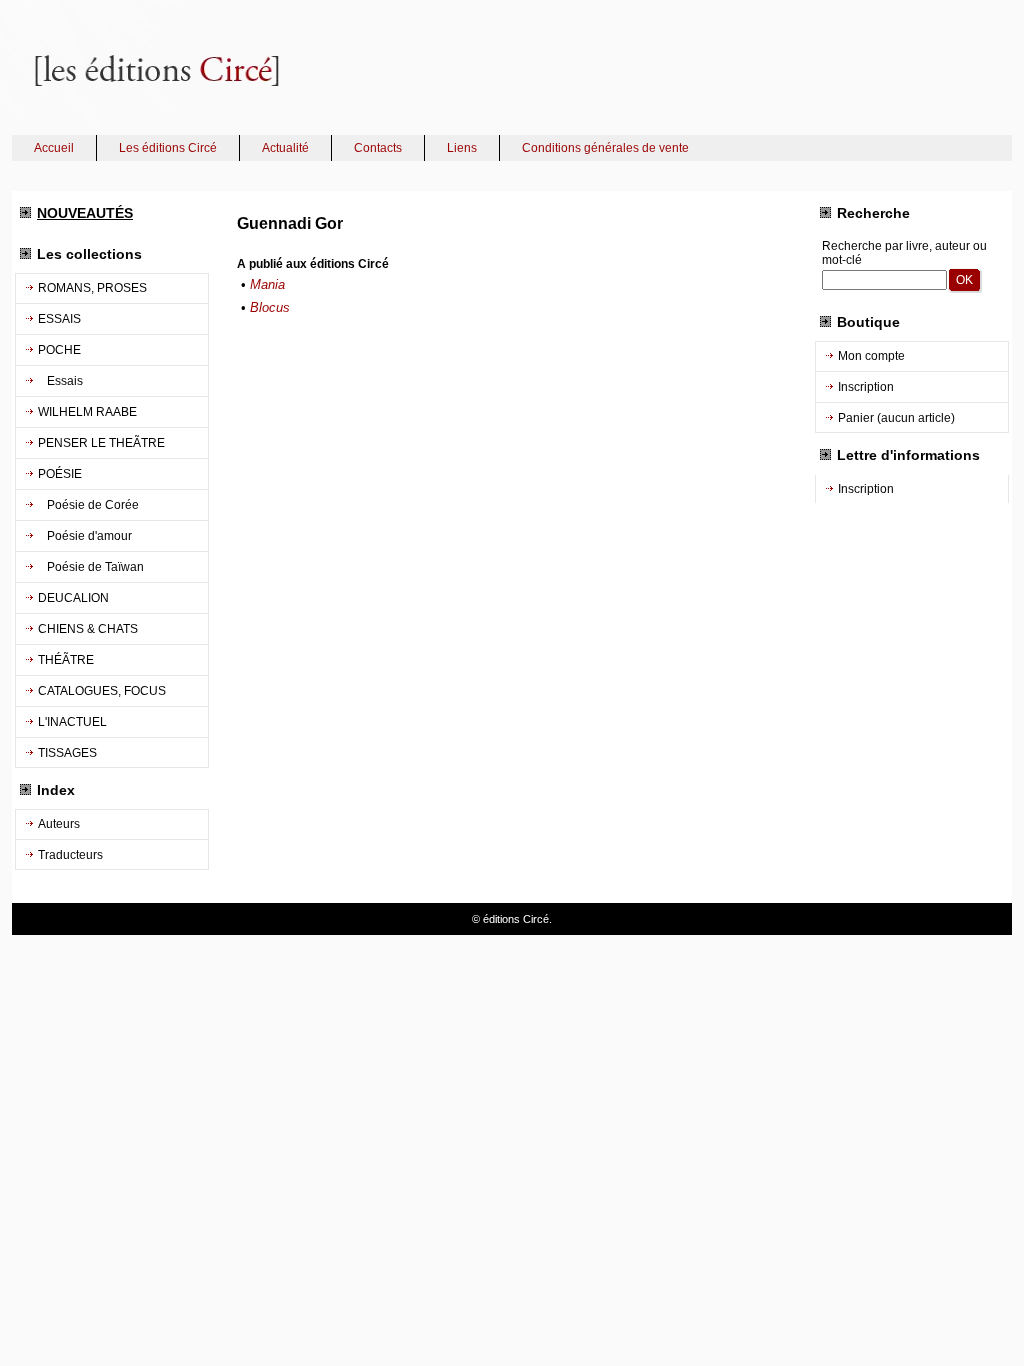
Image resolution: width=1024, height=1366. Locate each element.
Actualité (285, 148)
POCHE (59, 350)
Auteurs (59, 824)
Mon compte (871, 356)
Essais (60, 381)
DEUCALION (73, 598)
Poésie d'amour (85, 536)
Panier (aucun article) (896, 418)
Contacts (378, 148)
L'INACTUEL (72, 722)
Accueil (54, 148)
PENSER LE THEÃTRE (101, 443)
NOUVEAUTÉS (85, 213)
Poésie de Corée (88, 505)
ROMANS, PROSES (92, 288)
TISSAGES (67, 753)
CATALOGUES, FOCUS (102, 691)
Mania (267, 284)
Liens (462, 148)
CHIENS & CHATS (88, 629)
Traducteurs (70, 855)
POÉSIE (60, 474)
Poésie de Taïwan (91, 567)
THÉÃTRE (66, 660)
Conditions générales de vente (605, 148)
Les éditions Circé (168, 148)
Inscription (866, 387)
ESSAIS (59, 319)
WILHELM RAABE (87, 412)
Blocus (270, 307)
